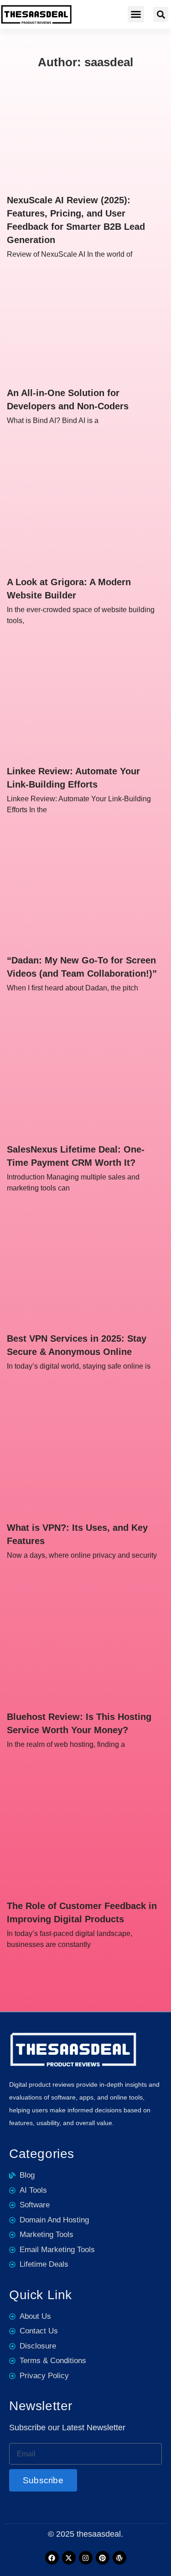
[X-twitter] (69, 2558)
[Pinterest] (103, 2558)
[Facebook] (52, 2558)
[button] (136, 14)
